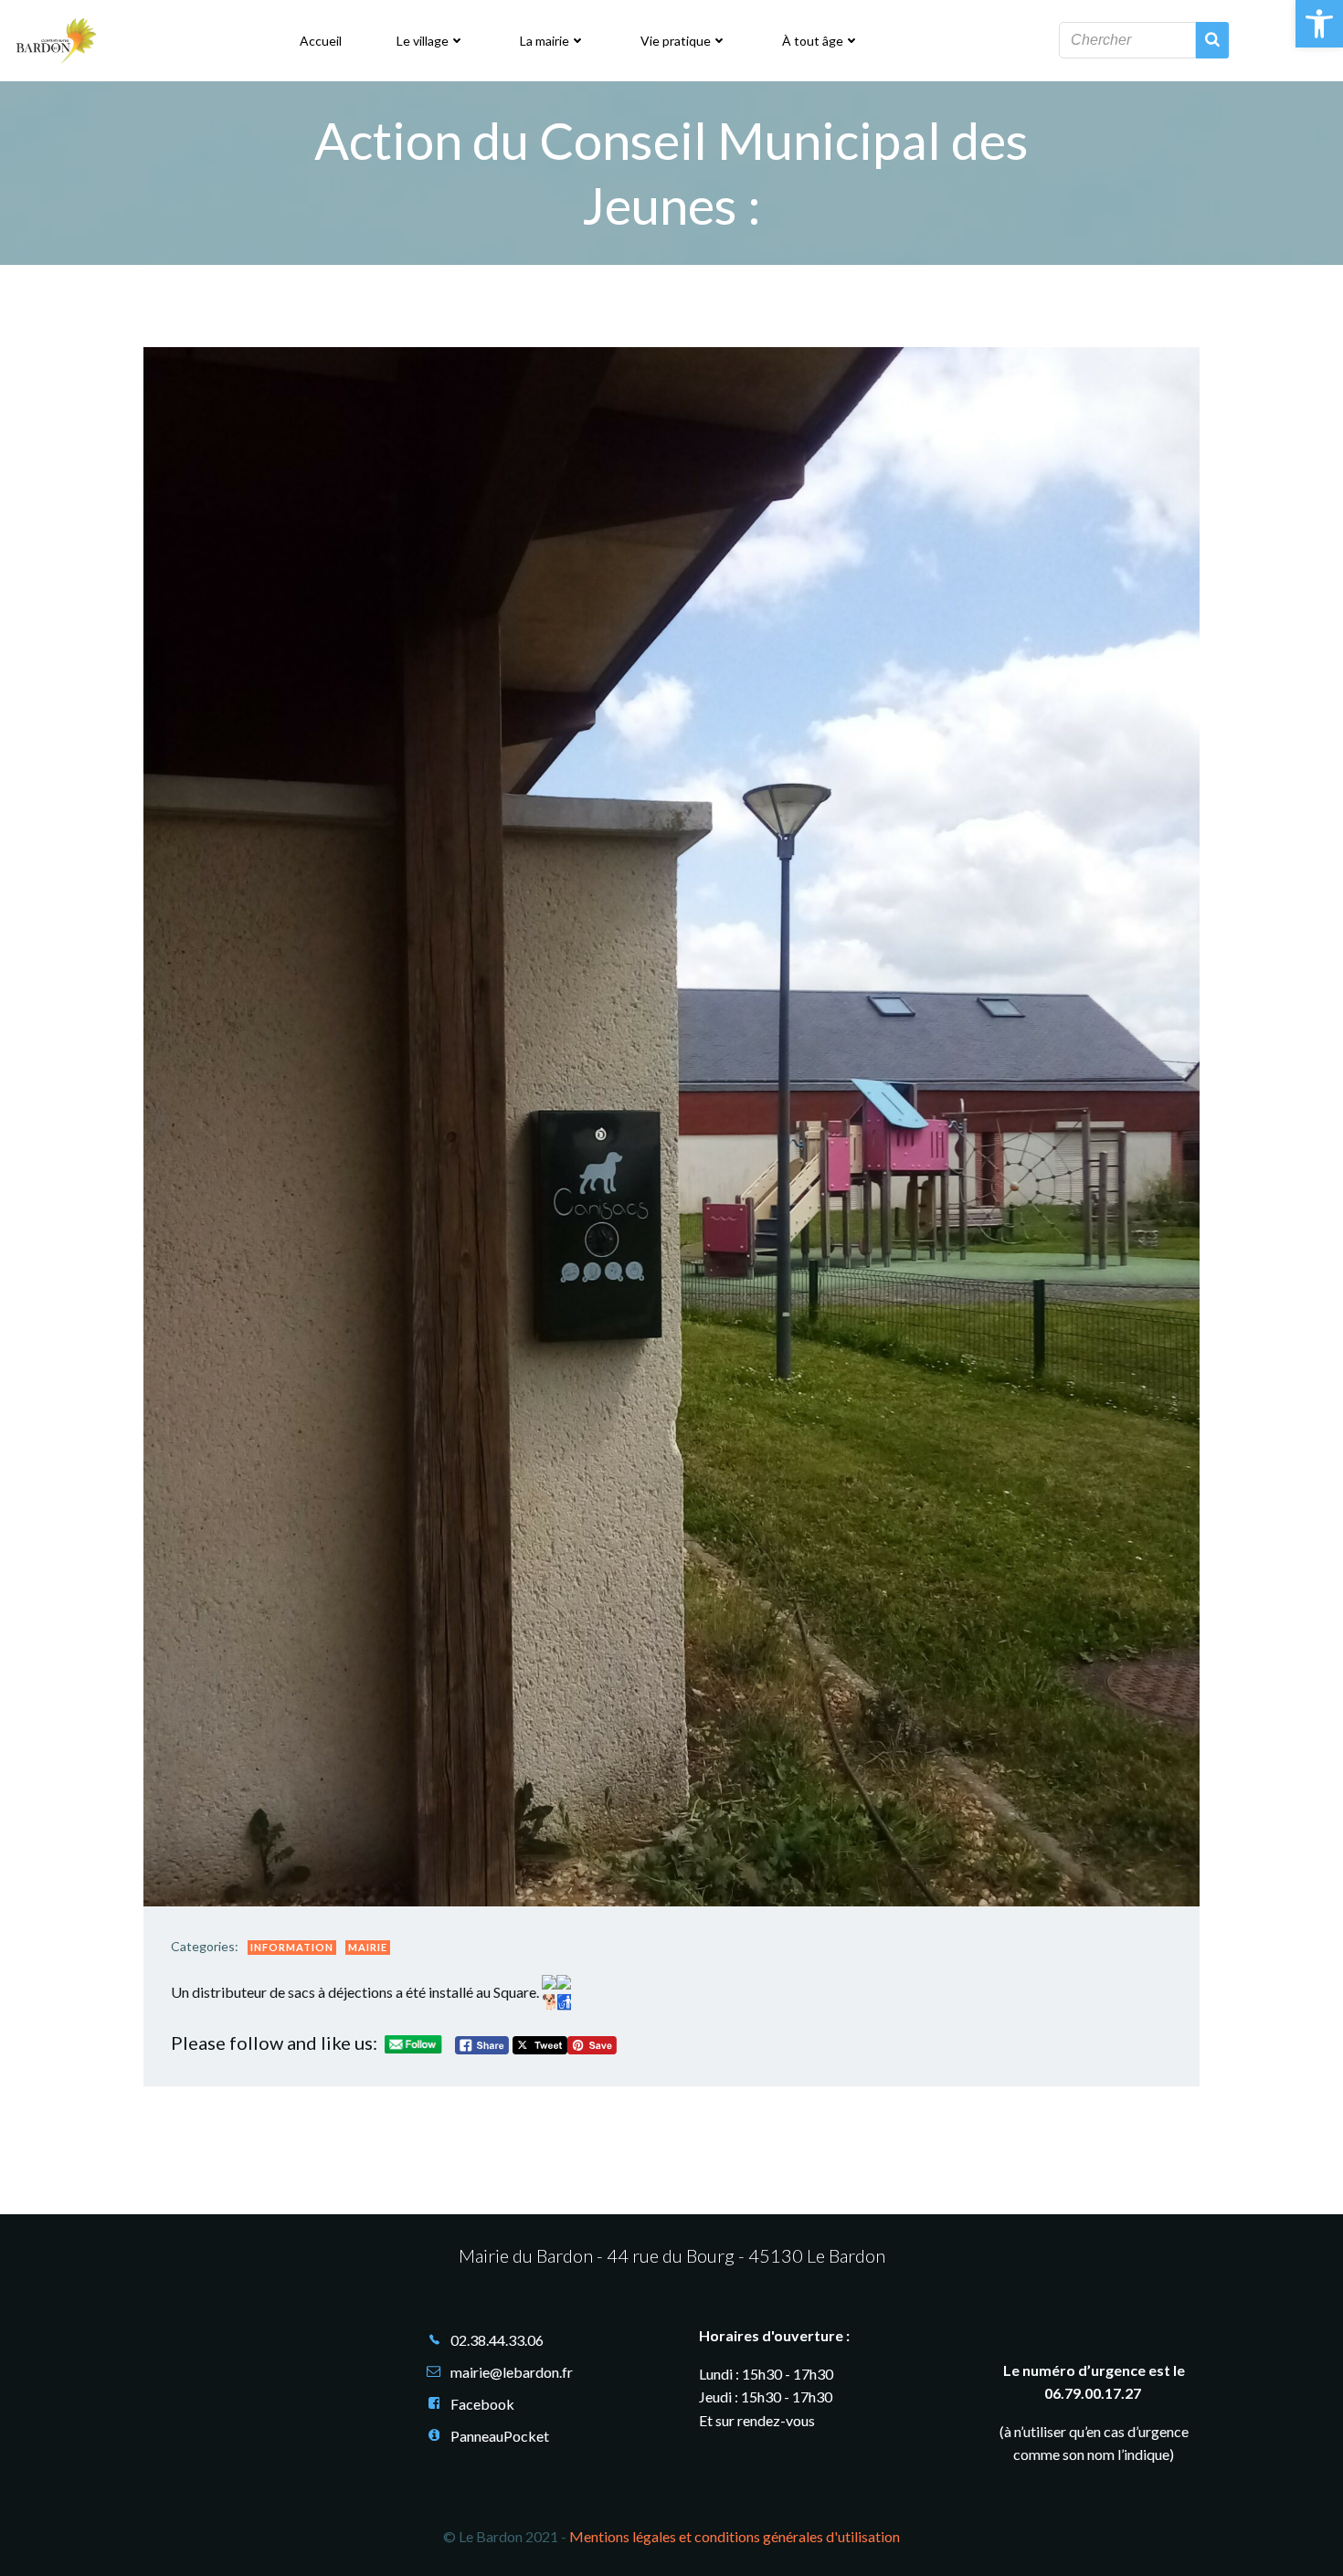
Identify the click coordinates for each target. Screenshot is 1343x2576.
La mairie (545, 41)
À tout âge (813, 41)
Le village (423, 41)
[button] (1319, 24)
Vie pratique (676, 41)
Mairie (368, 1947)
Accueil (321, 41)
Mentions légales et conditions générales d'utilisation (735, 2536)
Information (292, 1947)
